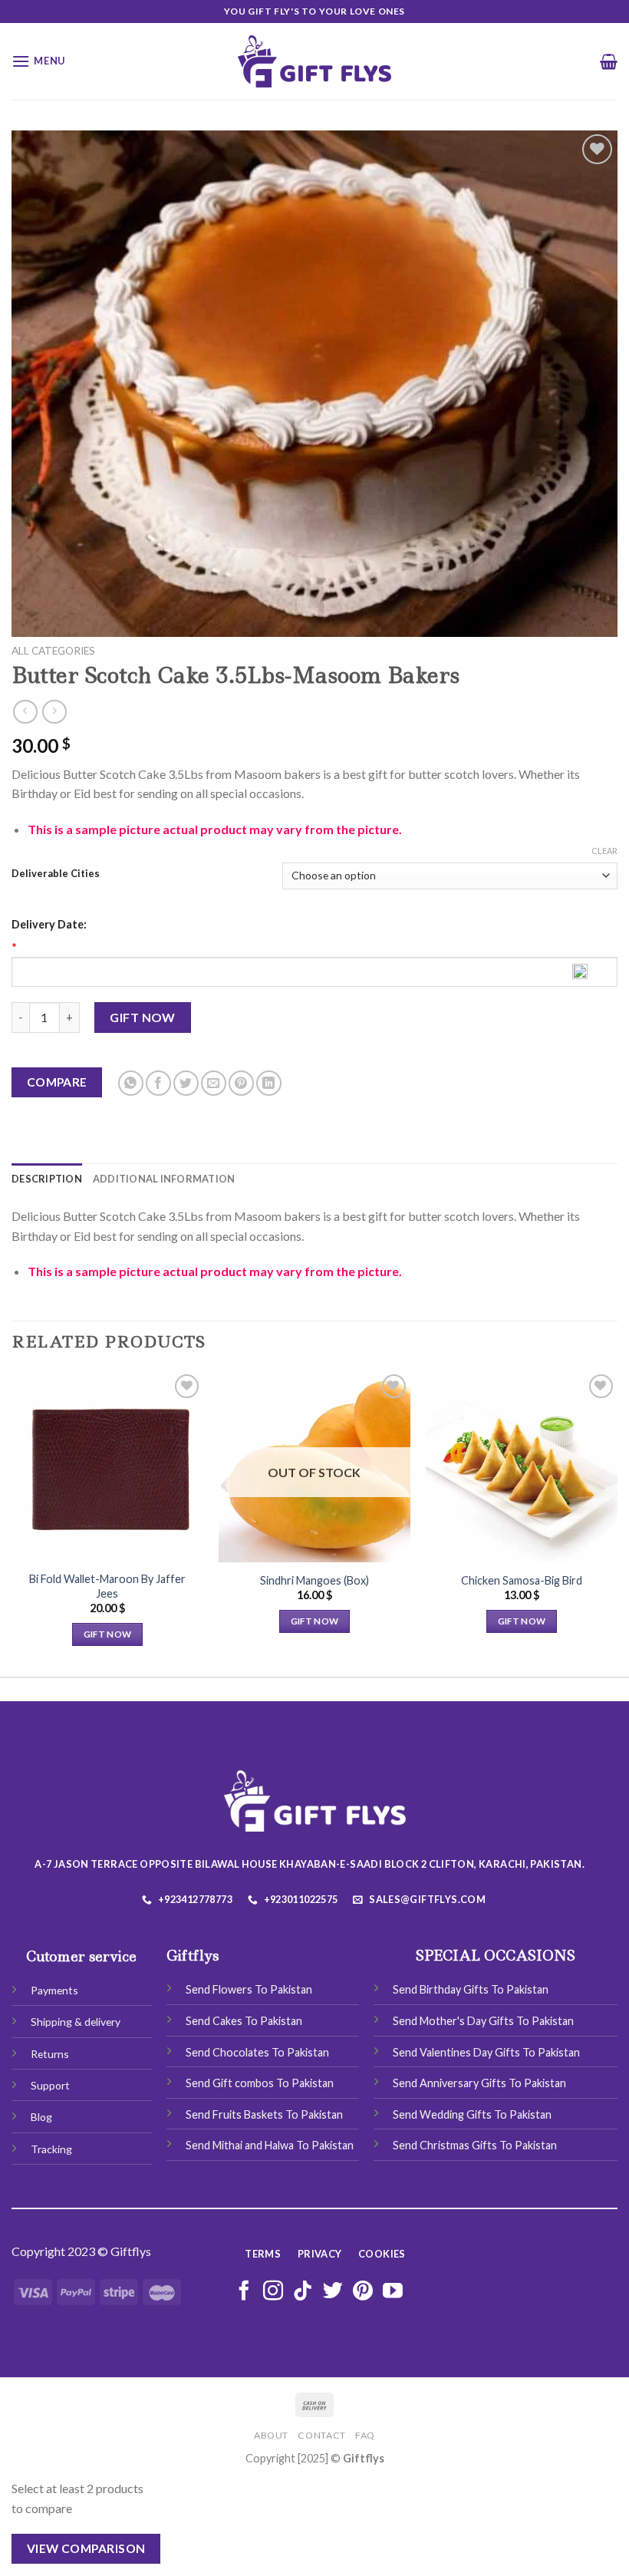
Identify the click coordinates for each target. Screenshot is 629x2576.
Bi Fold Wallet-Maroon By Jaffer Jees (107, 1586)
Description (47, 1179)
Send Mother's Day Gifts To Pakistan (483, 2021)
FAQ (365, 2435)
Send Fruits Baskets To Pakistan (264, 2114)
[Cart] (609, 61)
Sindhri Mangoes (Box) (314, 1580)
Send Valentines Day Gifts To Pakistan (486, 2052)
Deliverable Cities (56, 874)
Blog (41, 2117)
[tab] (47, 1179)
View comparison (86, 2548)
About (271, 2435)
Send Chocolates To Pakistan (257, 2052)
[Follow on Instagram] (273, 2292)
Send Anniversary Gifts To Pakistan (479, 2083)
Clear (604, 851)
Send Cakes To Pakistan (244, 2021)
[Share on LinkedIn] (269, 1083)
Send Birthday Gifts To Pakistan (471, 1989)
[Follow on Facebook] (244, 2292)
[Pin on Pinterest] (241, 1083)
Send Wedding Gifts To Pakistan (472, 2114)
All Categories (53, 651)
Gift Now (143, 1017)
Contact (321, 2435)
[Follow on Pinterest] (363, 2292)
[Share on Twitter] (186, 1083)
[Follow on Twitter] (333, 2292)
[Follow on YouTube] (393, 2292)
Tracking (51, 2149)
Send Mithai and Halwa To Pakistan (270, 2145)
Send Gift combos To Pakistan (260, 2083)
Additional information (164, 1179)
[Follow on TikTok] (303, 2292)
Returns (50, 2054)
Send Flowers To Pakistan (249, 1989)
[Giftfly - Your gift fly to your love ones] (314, 61)
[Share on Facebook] (158, 1083)
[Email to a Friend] (214, 1083)
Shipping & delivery (76, 2022)
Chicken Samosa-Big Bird (522, 1580)
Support (50, 2085)
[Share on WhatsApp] (131, 1083)
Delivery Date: (49, 924)
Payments (54, 1990)
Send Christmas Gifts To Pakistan (475, 2145)
